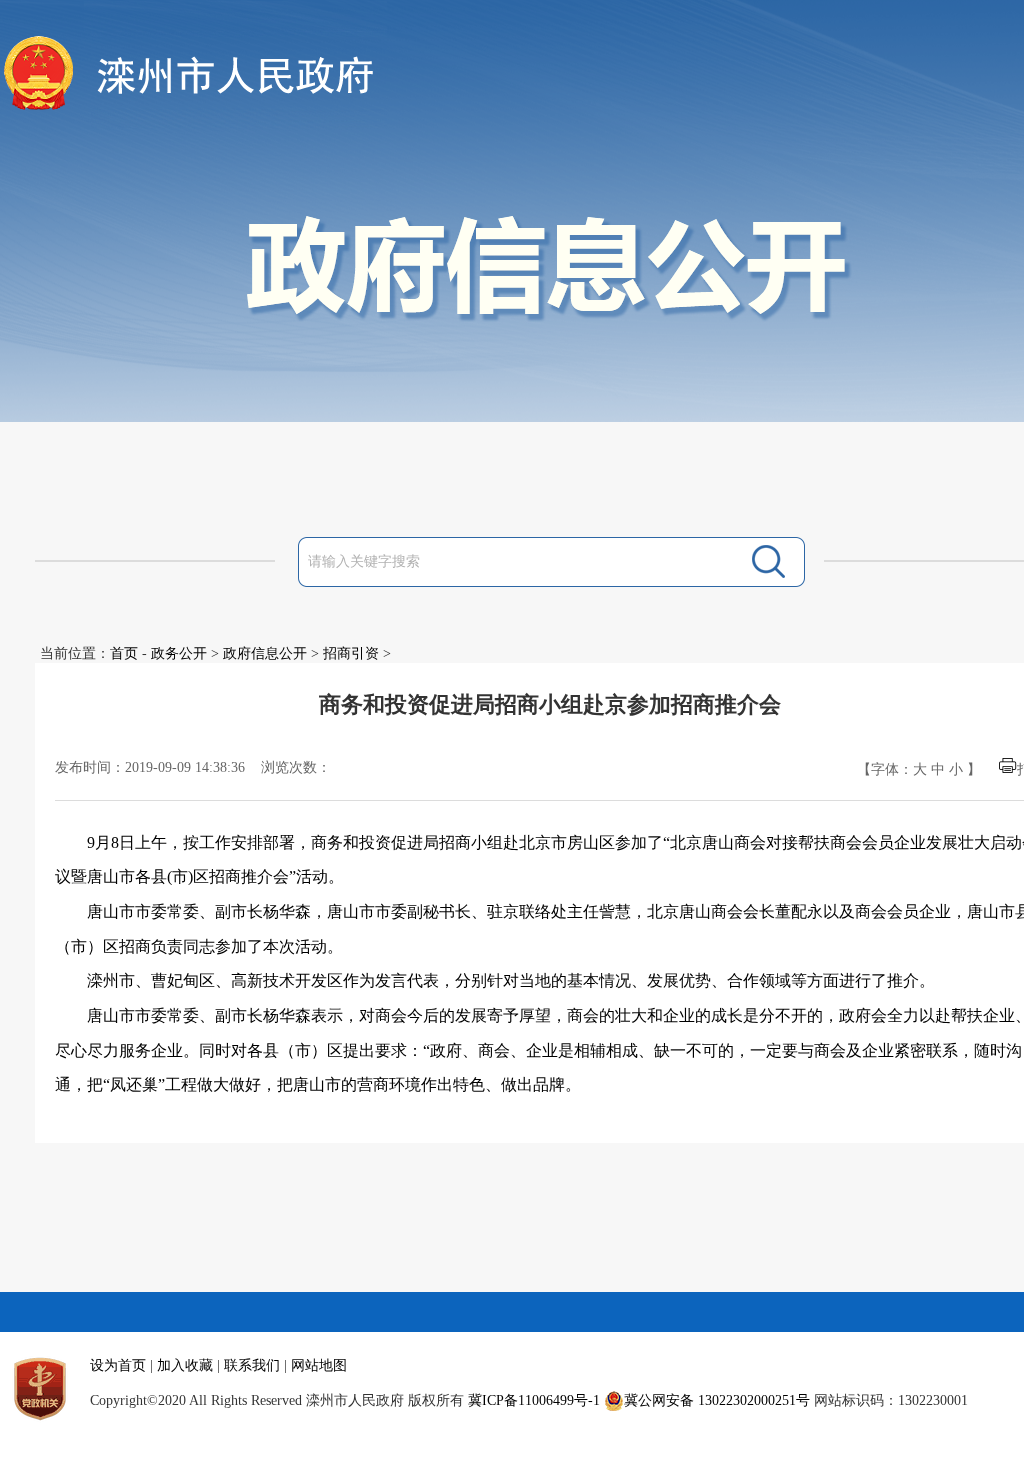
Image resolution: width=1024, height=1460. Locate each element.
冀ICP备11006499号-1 (534, 1400)
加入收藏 (185, 1365)
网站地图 (319, 1365)
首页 (124, 653)
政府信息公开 (265, 653)
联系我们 (252, 1365)
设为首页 (118, 1365)
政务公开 (179, 653)
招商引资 (351, 653)
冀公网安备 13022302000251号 (717, 1400)
